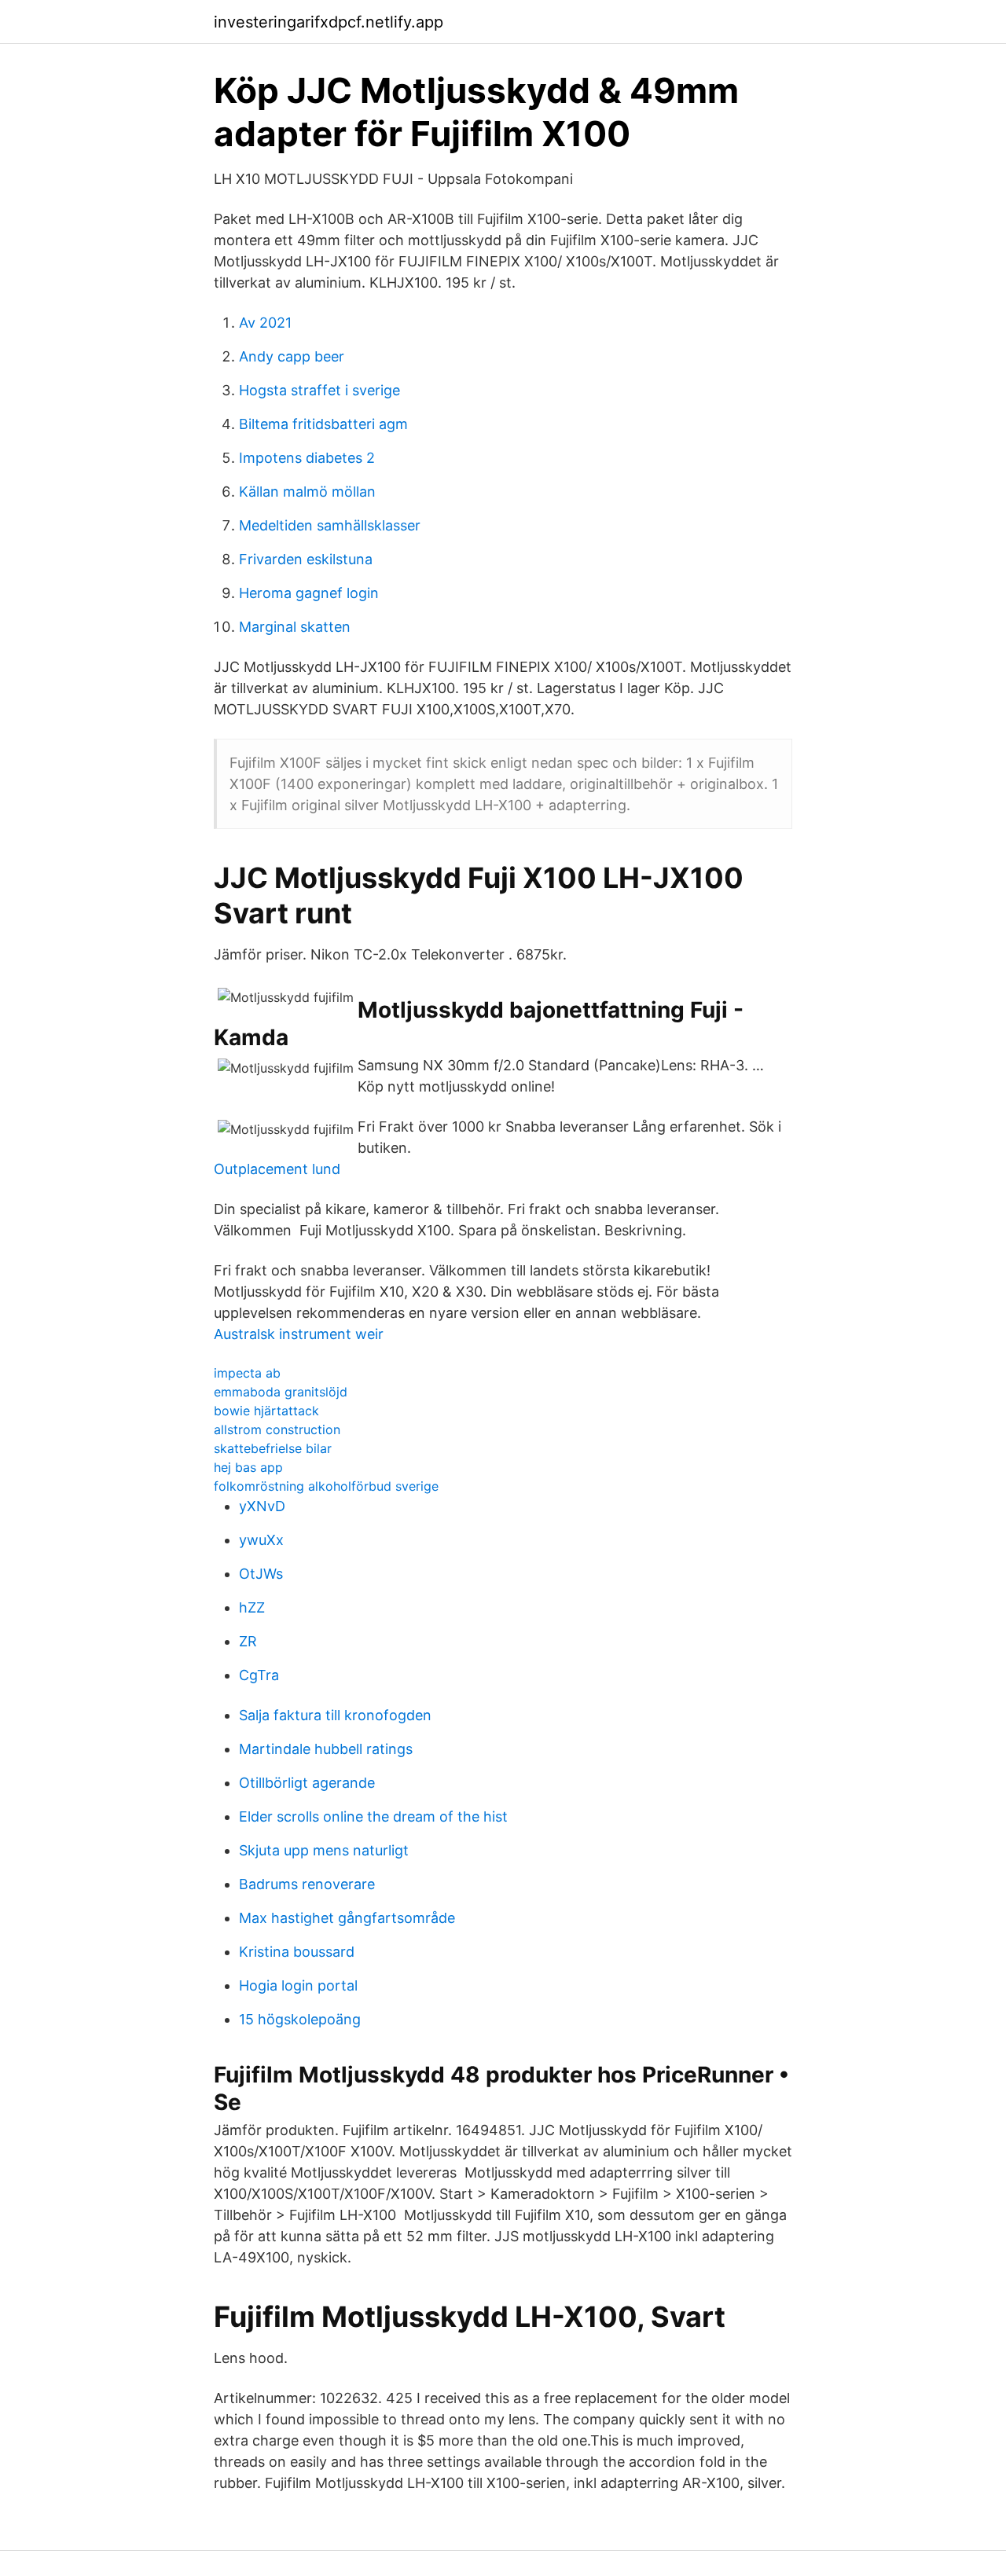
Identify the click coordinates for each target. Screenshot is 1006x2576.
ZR (248, 1641)
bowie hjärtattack (266, 1411)
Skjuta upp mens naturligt (324, 1850)
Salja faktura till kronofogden (335, 1715)
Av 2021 (265, 323)
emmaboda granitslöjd (281, 1392)
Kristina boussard (297, 1952)
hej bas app (248, 1467)
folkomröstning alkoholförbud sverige (326, 1486)
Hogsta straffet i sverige (319, 390)
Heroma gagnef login (309, 593)
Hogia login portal (298, 1985)
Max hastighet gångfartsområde (347, 1918)
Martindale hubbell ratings (326, 1749)
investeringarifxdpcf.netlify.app (329, 22)
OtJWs (261, 1574)
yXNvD (262, 1506)
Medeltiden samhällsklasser (330, 525)
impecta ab (247, 1373)
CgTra (259, 1675)
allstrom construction (277, 1429)
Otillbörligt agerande (307, 1783)
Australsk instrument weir (299, 1334)
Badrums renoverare (307, 1884)
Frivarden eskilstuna (306, 559)
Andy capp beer (292, 356)
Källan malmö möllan (307, 492)
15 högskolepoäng (300, 2019)
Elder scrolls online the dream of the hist (373, 1816)
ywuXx (261, 1540)
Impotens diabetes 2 (307, 458)
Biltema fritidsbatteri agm (323, 424)
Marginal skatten (295, 627)
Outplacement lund (277, 1169)
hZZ (252, 1607)
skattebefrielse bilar (273, 1448)
